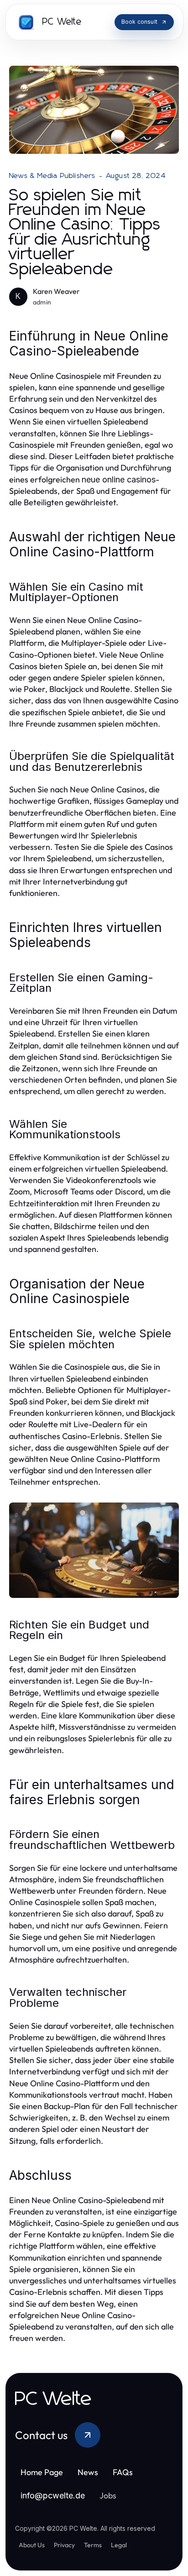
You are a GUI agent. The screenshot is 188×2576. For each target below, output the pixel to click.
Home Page (42, 2472)
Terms (93, 2545)
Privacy (64, 2545)
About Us (32, 2545)
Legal (119, 2545)
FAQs (123, 2472)
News (88, 2472)
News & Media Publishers (52, 176)
